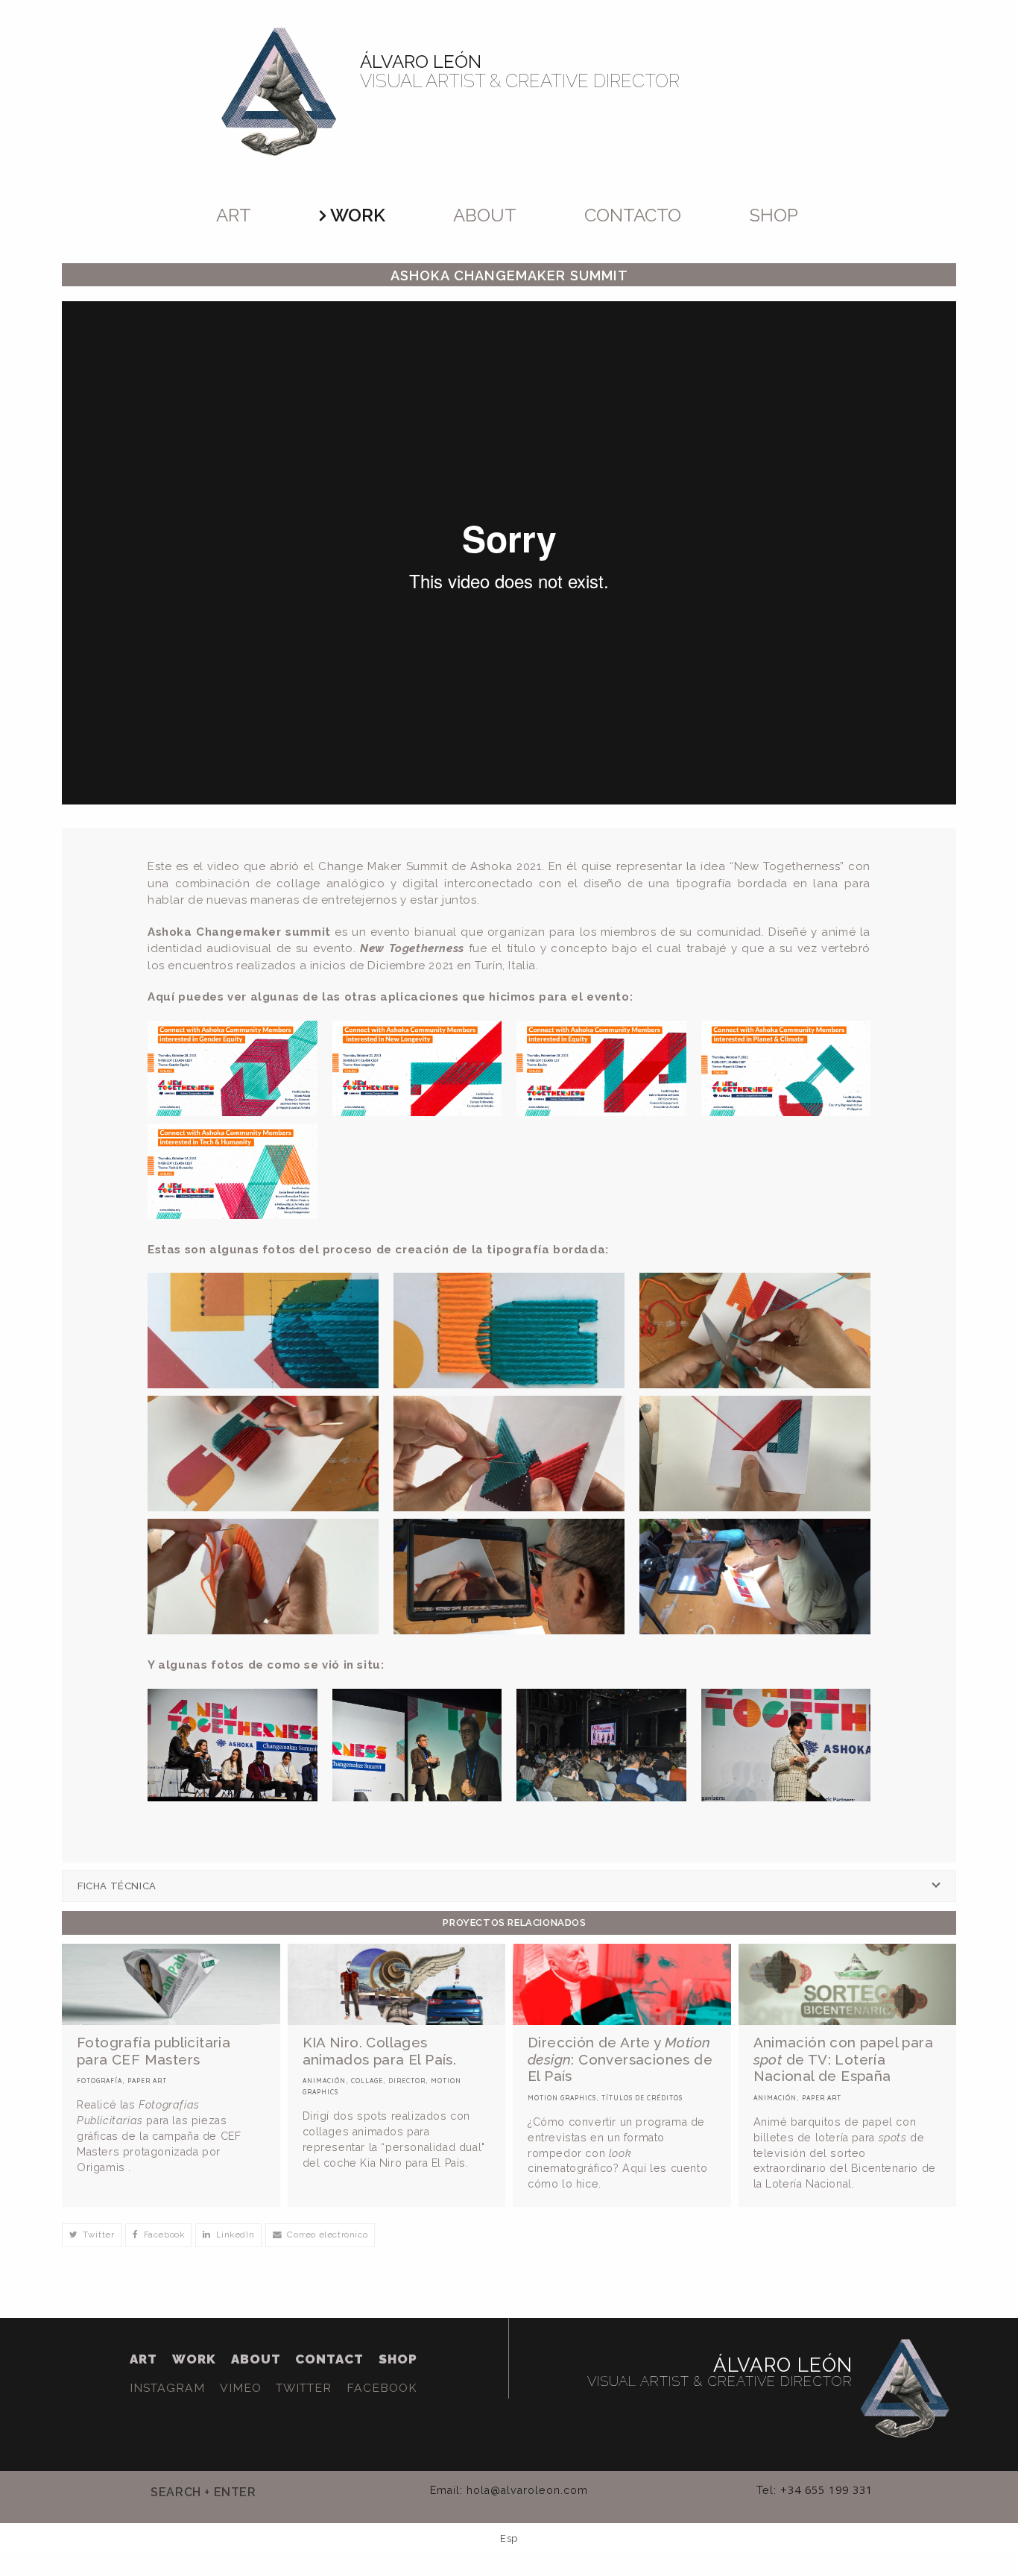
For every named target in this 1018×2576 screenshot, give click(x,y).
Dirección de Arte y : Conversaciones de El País (620, 2059)
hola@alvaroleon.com (527, 2490)
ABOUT (256, 2359)
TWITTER (304, 2388)
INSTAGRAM (167, 2388)
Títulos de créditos (642, 2098)
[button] (92, 2235)
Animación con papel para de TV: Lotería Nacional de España (844, 2059)
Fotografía (99, 2081)
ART (143, 2359)
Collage (367, 2081)
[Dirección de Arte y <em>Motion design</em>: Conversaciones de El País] (622, 1984)
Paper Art (147, 2081)
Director (407, 2081)
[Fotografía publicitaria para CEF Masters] (171, 1984)
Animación (324, 2081)
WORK (194, 2359)
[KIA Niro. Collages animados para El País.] (397, 1984)
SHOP (398, 2359)
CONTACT (329, 2359)
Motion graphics (562, 2098)
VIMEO (241, 2388)
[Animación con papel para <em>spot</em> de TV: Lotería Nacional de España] (848, 1984)
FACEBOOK (382, 2388)
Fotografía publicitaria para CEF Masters (154, 2051)
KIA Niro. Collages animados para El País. (380, 2051)
